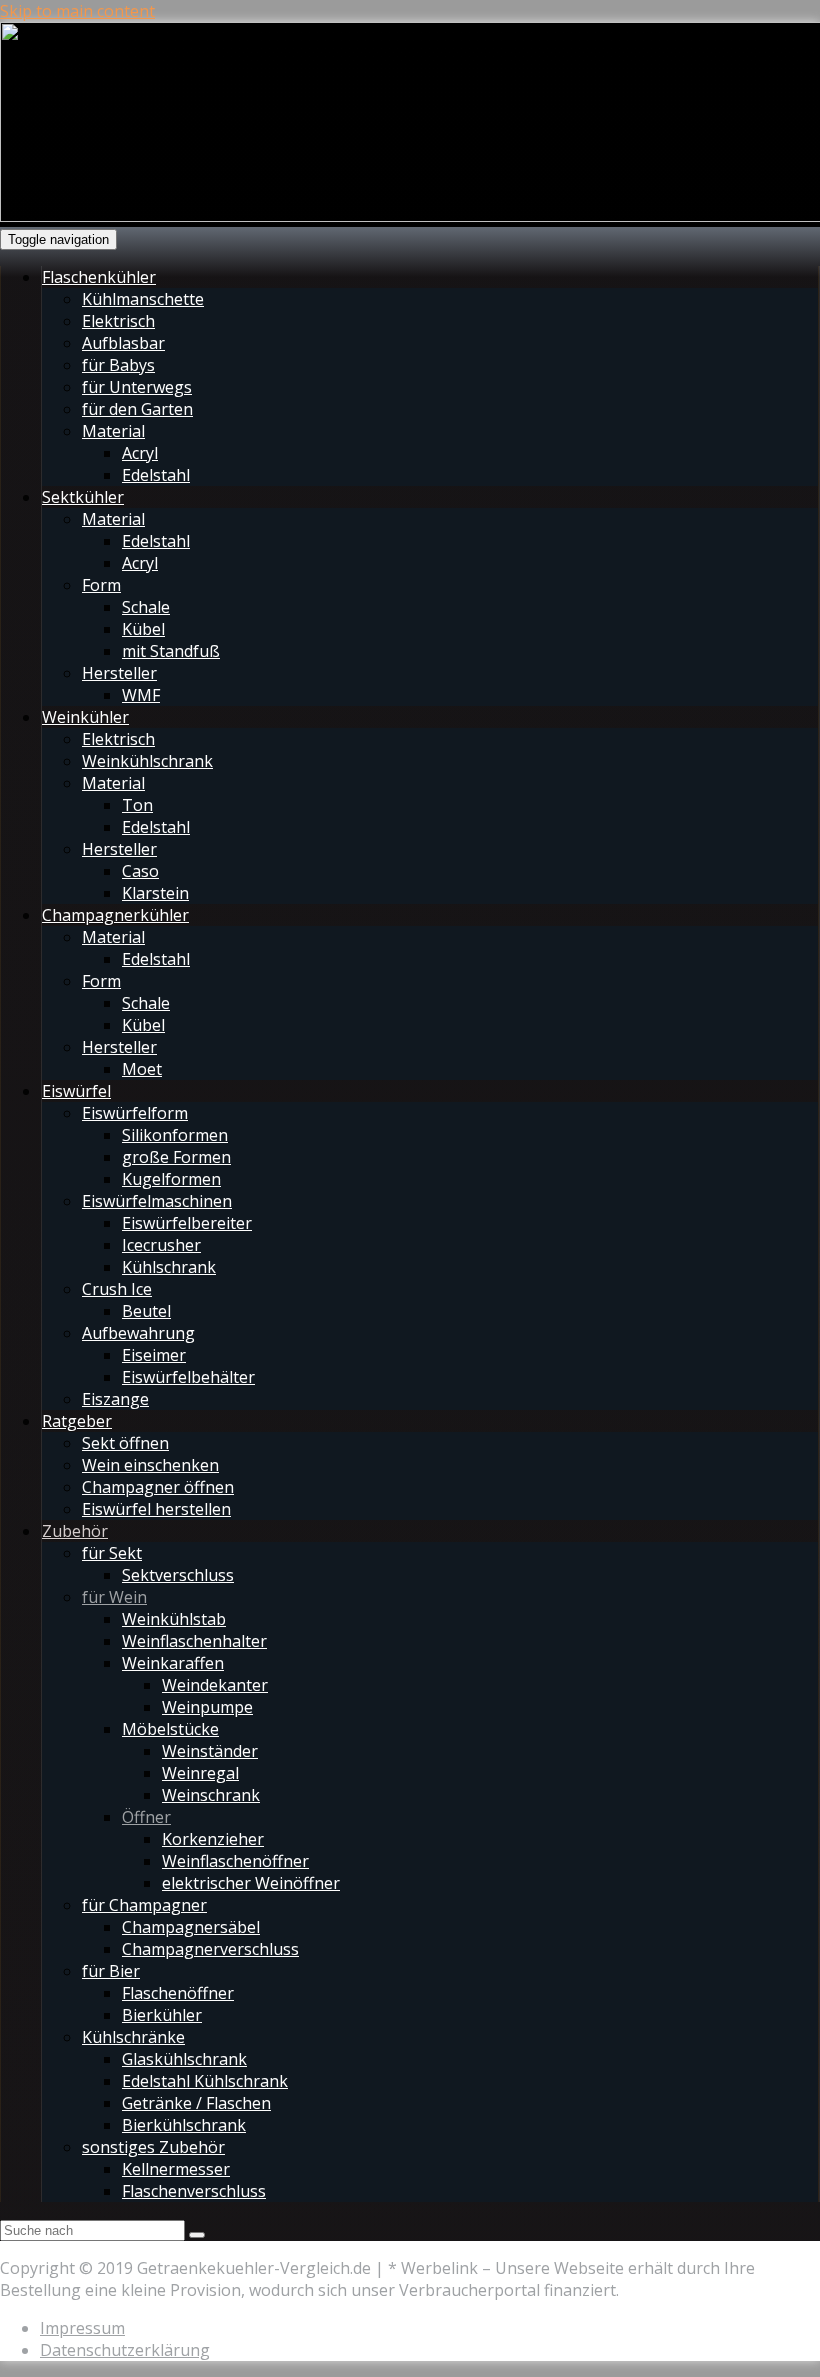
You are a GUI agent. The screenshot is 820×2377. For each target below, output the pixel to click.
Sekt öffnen (125, 1443)
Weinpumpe (207, 1707)
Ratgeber (77, 1421)
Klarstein (155, 893)
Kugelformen (171, 1179)
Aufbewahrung (138, 1333)
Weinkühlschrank (147, 761)
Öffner (146, 1817)
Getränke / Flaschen (196, 2103)
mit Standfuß (171, 651)
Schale (146, 607)
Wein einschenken (150, 1465)
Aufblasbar (123, 343)
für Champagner (144, 1905)
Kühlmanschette (143, 299)
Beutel (146, 1311)
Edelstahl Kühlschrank (205, 2081)
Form (101, 585)
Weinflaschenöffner (235, 1861)
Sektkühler (83, 497)
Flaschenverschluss (194, 2191)
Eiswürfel (76, 1091)
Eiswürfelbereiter (187, 1223)
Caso (140, 871)
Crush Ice (117, 1289)
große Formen (176, 1157)
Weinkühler (85, 717)
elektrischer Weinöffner (251, 1883)
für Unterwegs (137, 387)
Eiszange (115, 1399)
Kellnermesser (176, 2169)
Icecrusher (161, 1245)
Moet (142, 1069)
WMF (141, 695)
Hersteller (119, 673)
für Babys (118, 365)
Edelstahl (156, 475)
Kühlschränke (133, 2037)
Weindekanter (215, 1685)
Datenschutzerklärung (125, 2350)
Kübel (143, 629)
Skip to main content (77, 11)
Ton (137, 805)
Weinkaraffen (173, 1663)
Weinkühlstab (174, 1619)
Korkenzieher (213, 1839)
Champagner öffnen (158, 1487)
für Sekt (112, 1553)
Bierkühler (162, 2015)
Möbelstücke (170, 1729)
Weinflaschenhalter (194, 1641)
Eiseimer (154, 1355)
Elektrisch (118, 321)
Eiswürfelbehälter (188, 1377)
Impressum (82, 2328)
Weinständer (210, 1751)
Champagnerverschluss (210, 1949)
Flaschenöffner (178, 1993)
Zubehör (75, 1531)
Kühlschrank (169, 1267)
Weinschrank (211, 1795)
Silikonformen (175, 1135)
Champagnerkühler (115, 915)
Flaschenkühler (99, 277)
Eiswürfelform (135, 1113)
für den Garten (137, 409)
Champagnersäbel (191, 1927)
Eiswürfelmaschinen (157, 1201)
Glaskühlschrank (184, 2059)
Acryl (140, 453)
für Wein (114, 1597)
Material (113, 431)
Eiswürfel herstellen (156, 1509)
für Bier (111, 1971)
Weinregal (200, 1773)
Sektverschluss (178, 1575)
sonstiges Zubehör (153, 2147)
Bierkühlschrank (184, 2125)
